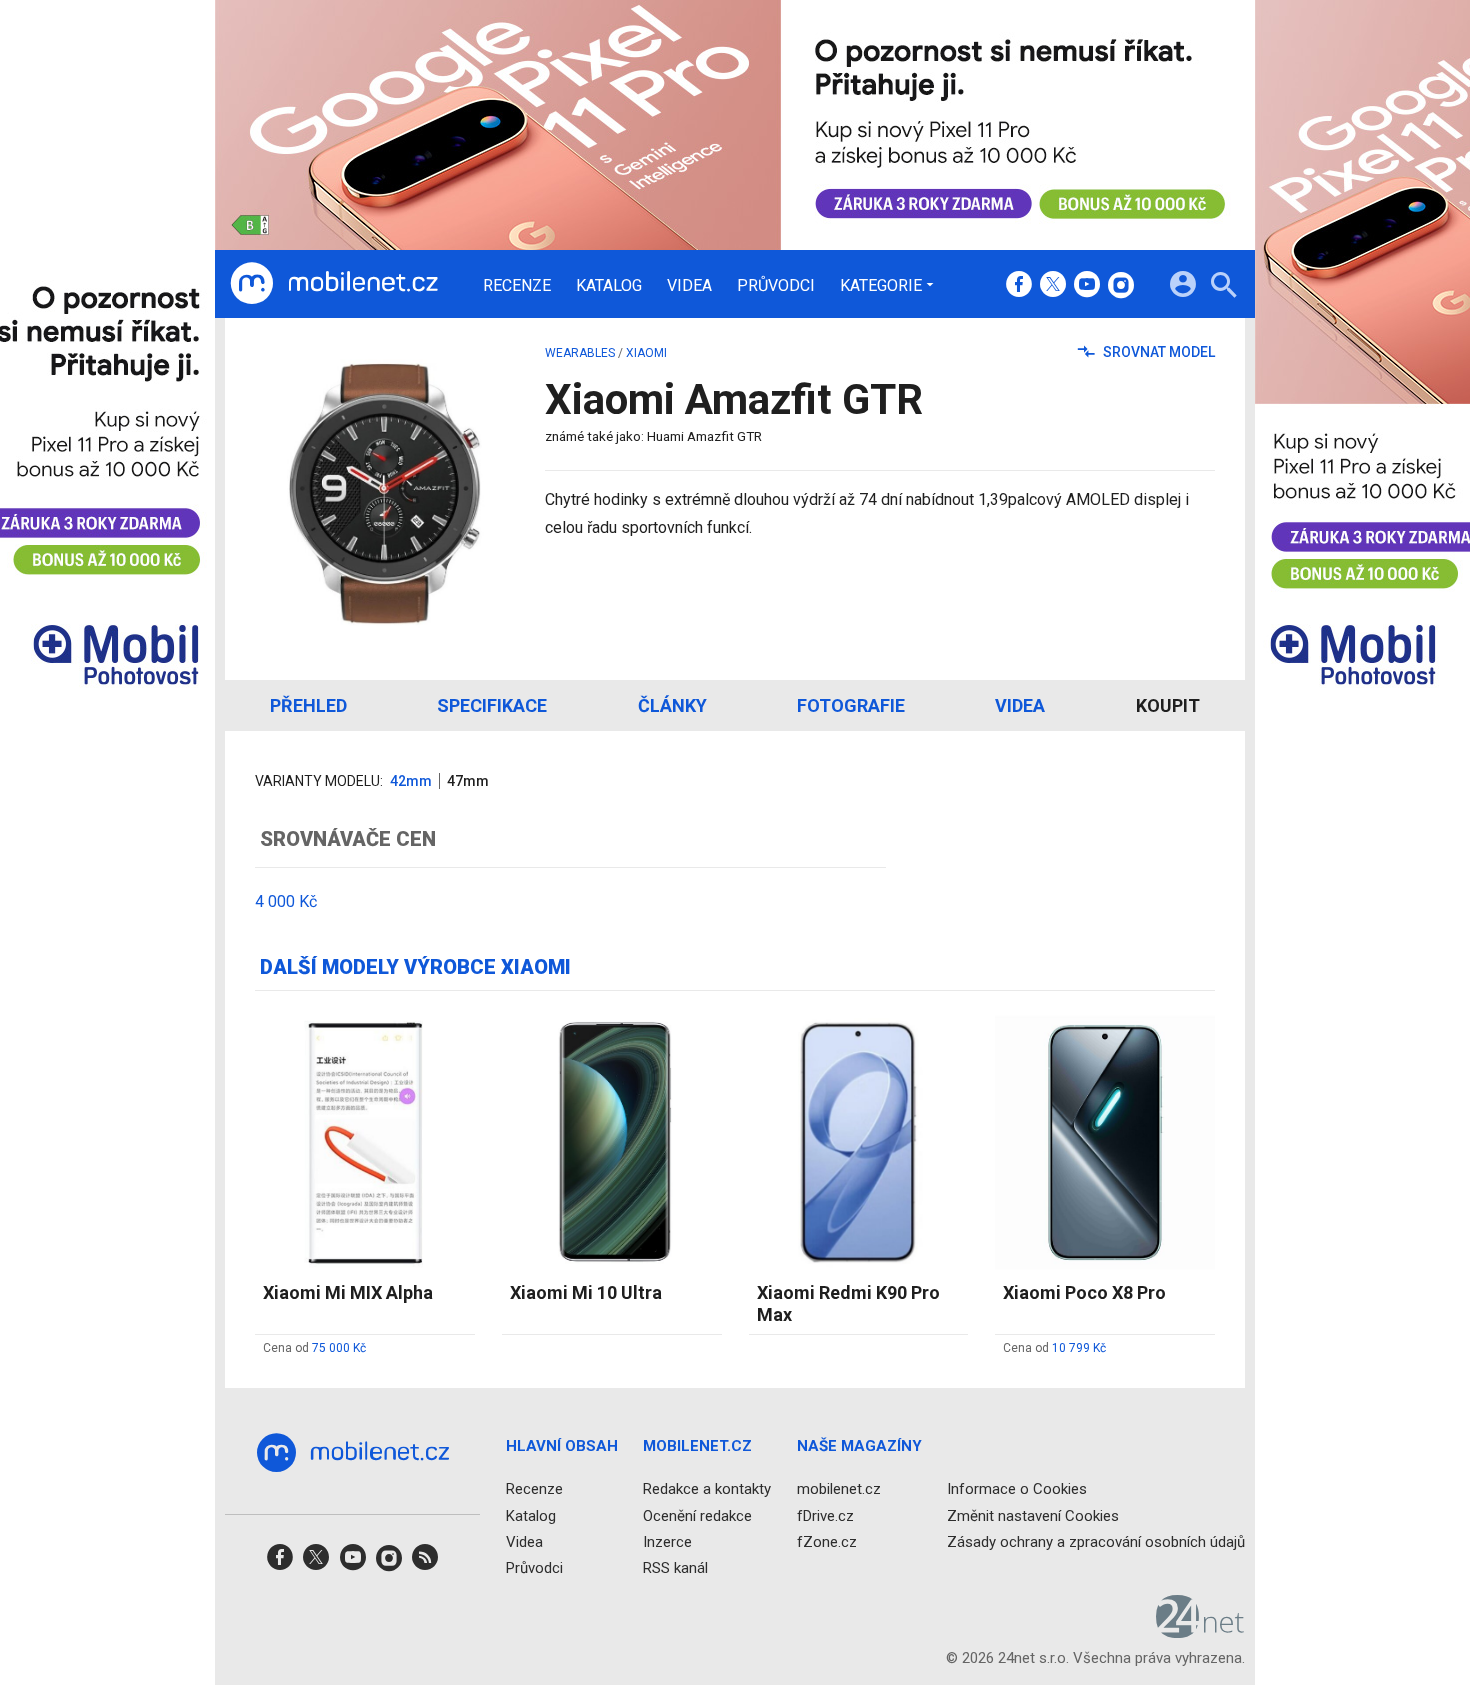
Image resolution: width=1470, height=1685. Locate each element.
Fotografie (851, 705)
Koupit (1168, 705)
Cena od (314, 1348)
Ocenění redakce (697, 1515)
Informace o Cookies (1017, 1489)
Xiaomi (646, 353)
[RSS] (425, 1563)
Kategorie (881, 285)
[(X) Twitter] (1053, 286)
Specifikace (492, 705)
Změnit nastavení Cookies (1033, 1515)
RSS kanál (675, 1568)
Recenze (517, 286)
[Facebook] (1019, 286)
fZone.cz (827, 1541)
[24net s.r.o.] (1200, 1631)
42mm (411, 781)
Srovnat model (1157, 352)
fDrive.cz (825, 1515)
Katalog (609, 286)
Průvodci (776, 286)
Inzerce (667, 1541)
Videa (689, 286)
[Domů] (334, 284)
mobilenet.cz (839, 1489)
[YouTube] (1087, 286)
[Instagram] (1121, 286)
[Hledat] (1223, 287)
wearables (580, 353)
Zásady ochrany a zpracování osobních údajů (1096, 1541)
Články (672, 705)
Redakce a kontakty (707, 1489)
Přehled (308, 705)
